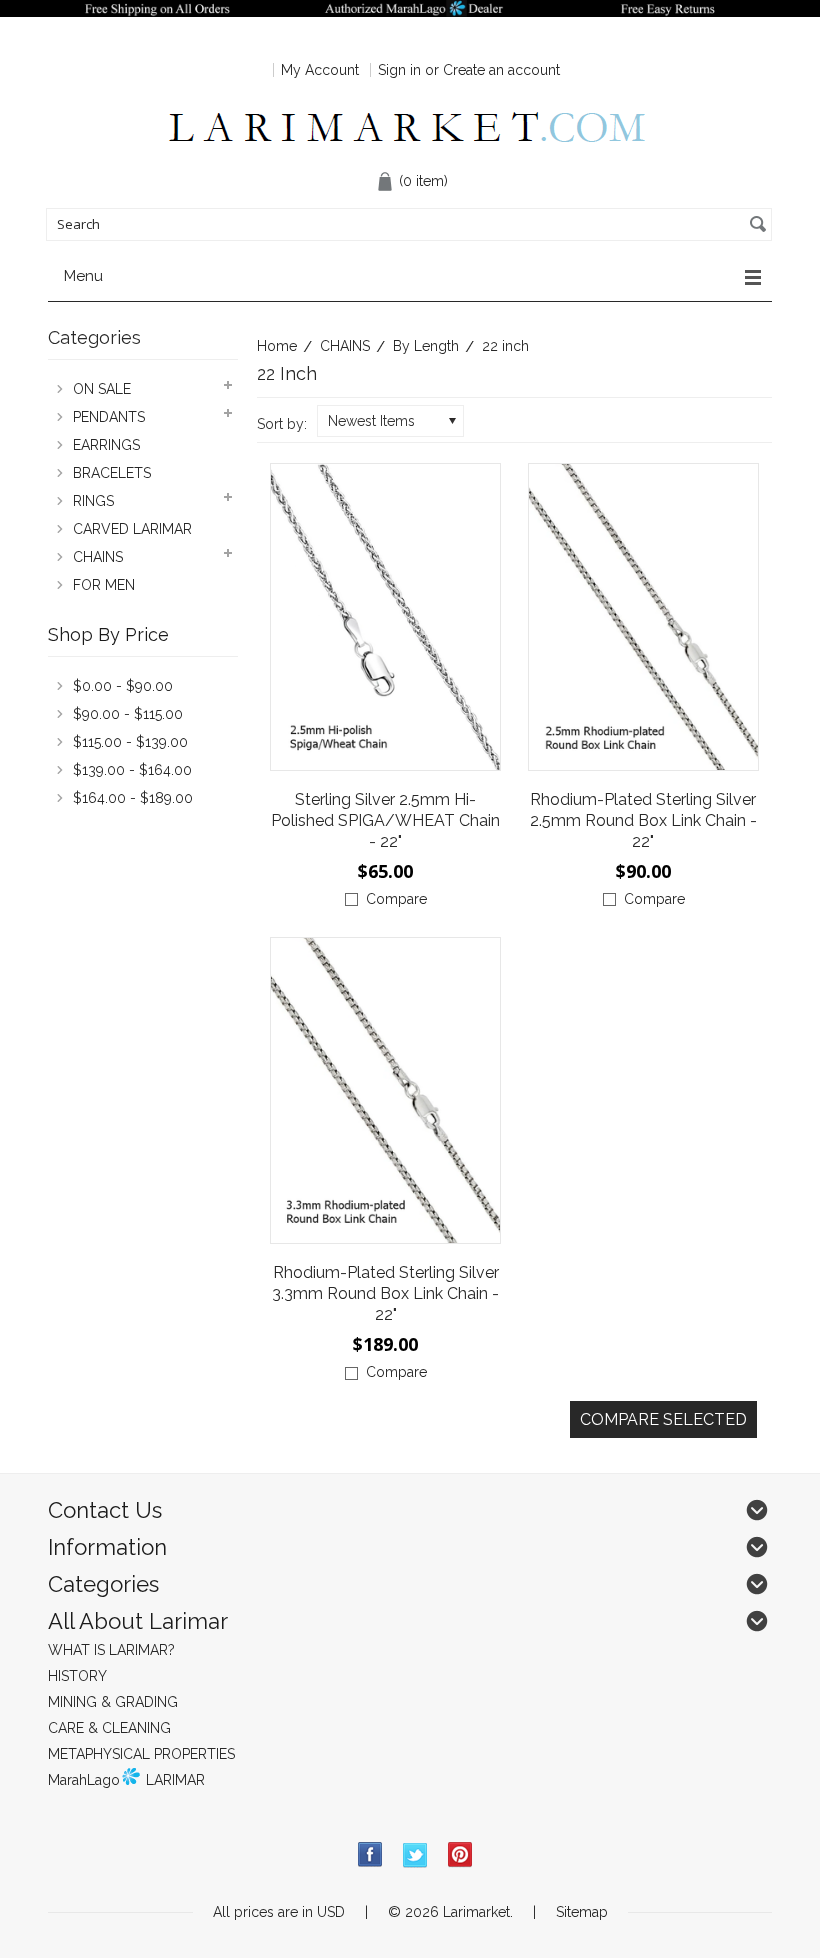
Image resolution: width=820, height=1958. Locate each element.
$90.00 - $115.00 (128, 714)
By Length (426, 346)
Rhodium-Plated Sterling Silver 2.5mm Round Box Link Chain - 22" (643, 820)
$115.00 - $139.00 (130, 742)
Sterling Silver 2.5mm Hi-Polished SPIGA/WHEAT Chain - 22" (385, 820)
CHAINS (345, 346)
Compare (396, 899)
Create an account (501, 70)
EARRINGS (106, 445)
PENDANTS (109, 417)
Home (277, 346)
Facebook (370, 1855)
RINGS (93, 501)
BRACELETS (112, 473)
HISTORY (77, 1676)
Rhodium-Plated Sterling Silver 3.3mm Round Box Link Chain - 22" (385, 1293)
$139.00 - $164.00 (132, 770)
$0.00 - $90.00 (123, 686)
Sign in (399, 70)
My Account (320, 70)
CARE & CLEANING (109, 1728)
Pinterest (460, 1855)
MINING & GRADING (113, 1702)
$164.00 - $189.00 (133, 798)
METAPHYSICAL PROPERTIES (141, 1754)
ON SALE (102, 389)
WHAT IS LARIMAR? (111, 1650)
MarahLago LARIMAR (126, 1780)
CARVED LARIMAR (132, 529)
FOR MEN (104, 585)
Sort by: (282, 424)
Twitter (415, 1855)
